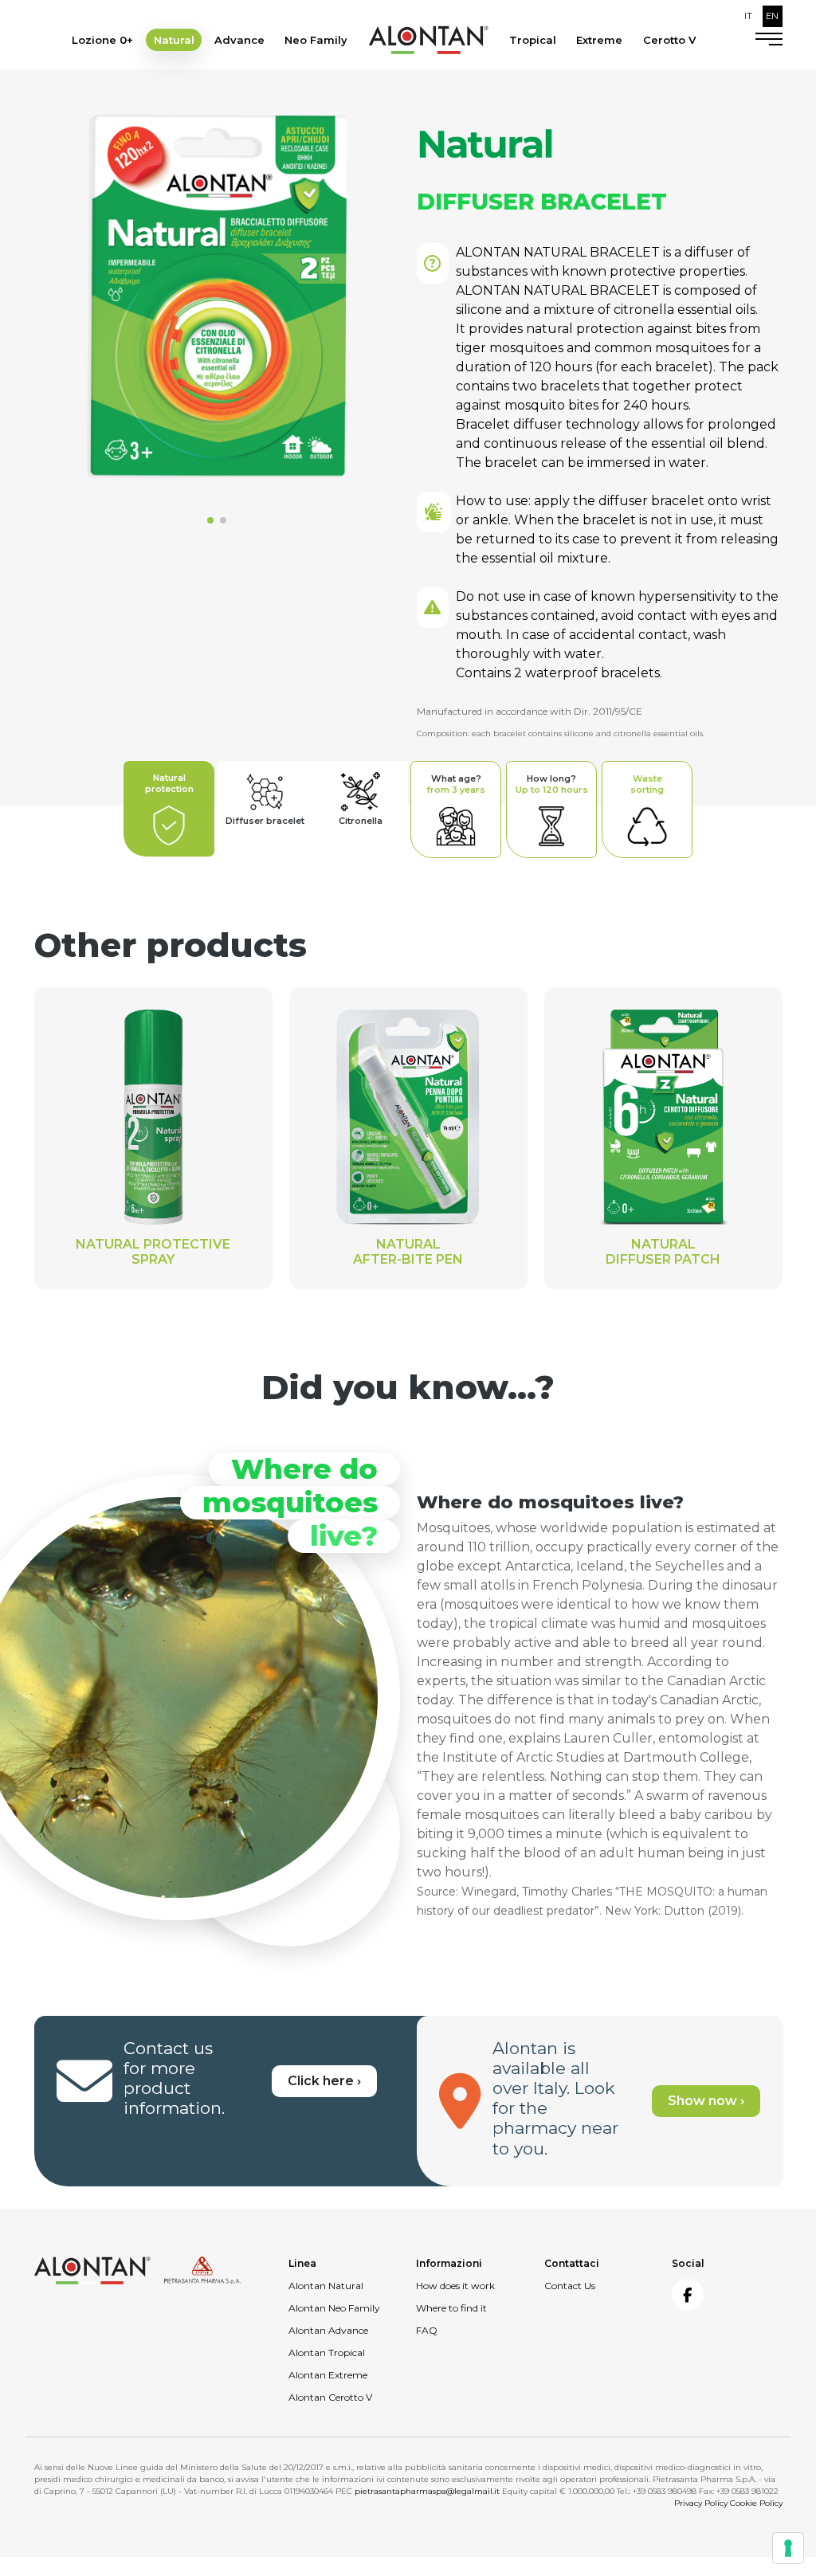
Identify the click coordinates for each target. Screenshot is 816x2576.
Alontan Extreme (328, 2375)
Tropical (533, 40)
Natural (174, 40)
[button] (210, 520)
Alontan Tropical (327, 2353)
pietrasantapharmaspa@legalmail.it (427, 2491)
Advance (239, 40)
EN (772, 16)
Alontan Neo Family (334, 2308)
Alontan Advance (328, 2330)
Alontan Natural (326, 2286)
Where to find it (451, 2308)
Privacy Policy (701, 2503)
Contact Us (570, 2286)
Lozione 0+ (102, 40)
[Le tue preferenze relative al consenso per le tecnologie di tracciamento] (788, 2548)
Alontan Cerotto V (330, 2397)
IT (748, 16)
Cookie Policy (756, 2503)
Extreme (599, 40)
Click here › (324, 2081)
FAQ (427, 2330)
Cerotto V (669, 40)
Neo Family (316, 40)
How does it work (455, 2286)
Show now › (706, 2101)
